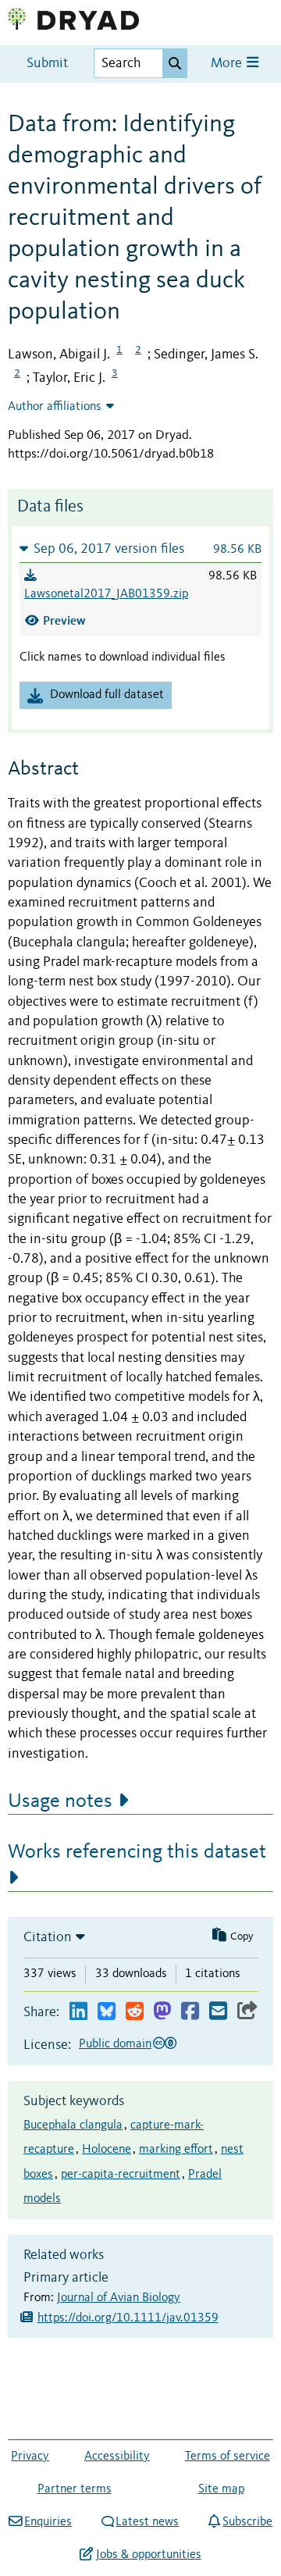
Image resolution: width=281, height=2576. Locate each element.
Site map (221, 2489)
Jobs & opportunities (148, 2555)
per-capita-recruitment (121, 2175)
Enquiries (48, 2522)
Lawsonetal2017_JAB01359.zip (106, 594)
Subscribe (247, 2522)
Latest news (147, 2522)
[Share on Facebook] (190, 2012)
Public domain (115, 2044)
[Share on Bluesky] (107, 2012)
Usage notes (60, 1801)
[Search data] (175, 63)
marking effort (176, 2150)
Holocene (107, 2150)
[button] (140, 549)
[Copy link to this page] (247, 2012)
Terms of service (228, 2457)
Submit (47, 64)
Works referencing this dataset (137, 1852)
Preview (64, 620)
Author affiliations (55, 407)
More (228, 64)
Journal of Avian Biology (119, 2298)
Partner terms (75, 2489)
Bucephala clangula (73, 2125)
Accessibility (117, 2457)
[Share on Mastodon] (162, 2012)
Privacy (30, 2457)
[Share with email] (218, 2012)
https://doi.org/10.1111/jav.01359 (128, 2318)
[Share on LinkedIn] (78, 2012)
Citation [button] (48, 1937)
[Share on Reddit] (135, 2012)
